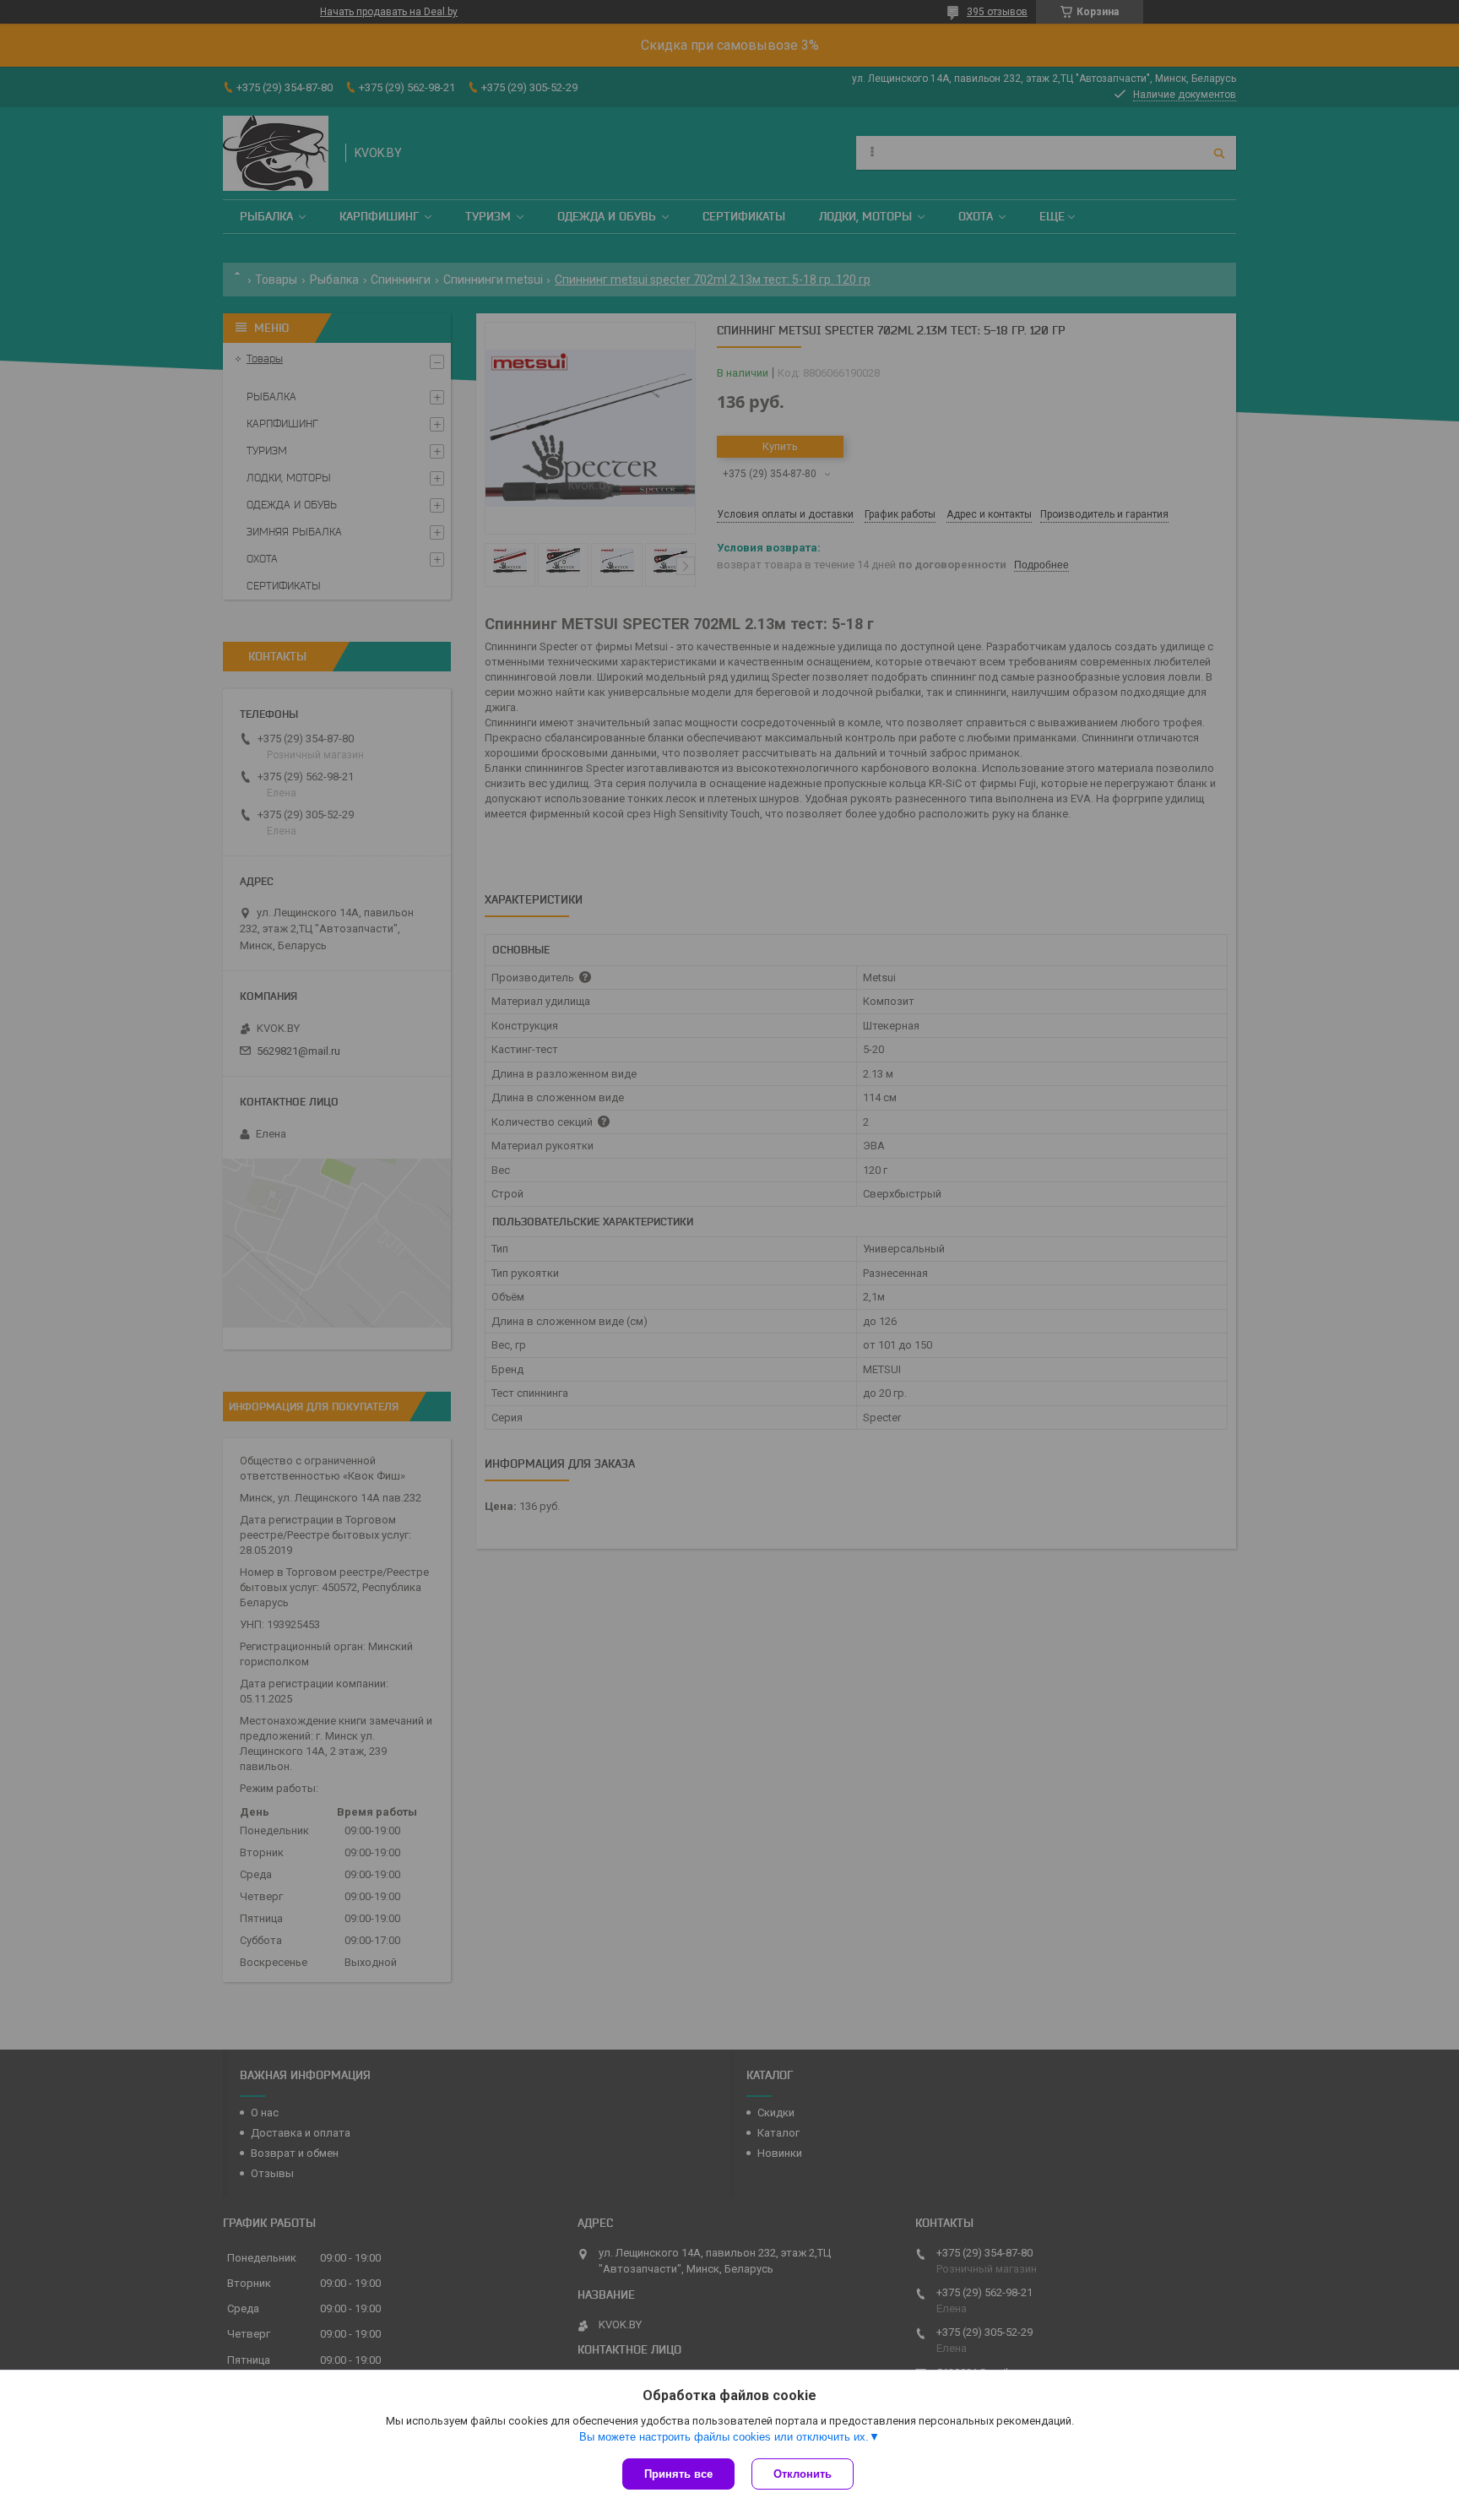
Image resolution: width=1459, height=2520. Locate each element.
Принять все (678, 2474)
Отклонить (803, 2474)
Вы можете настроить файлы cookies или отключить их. (724, 2437)
